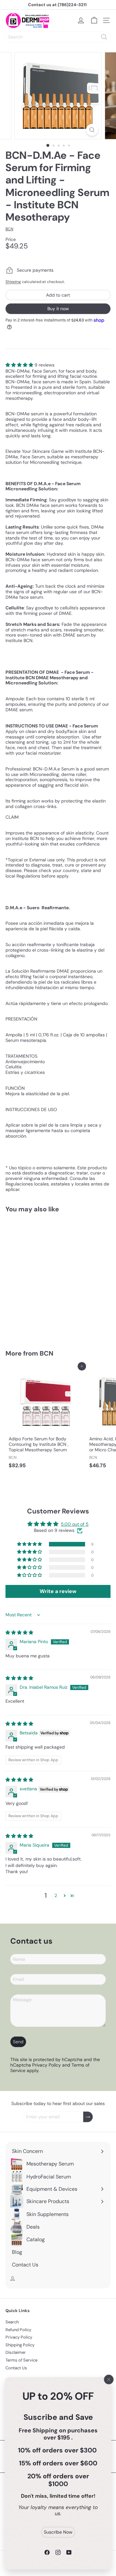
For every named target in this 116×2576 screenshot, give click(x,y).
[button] (20, 365)
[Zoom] (92, 130)
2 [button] (56, 1895)
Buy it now (58, 309)
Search (12, 2322)
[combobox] (58, 37)
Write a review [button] (58, 1591)
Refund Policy (18, 2330)
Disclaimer (16, 2352)
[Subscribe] (88, 2117)
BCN (47, 1353)
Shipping (13, 282)
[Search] (104, 37)
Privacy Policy (47, 2065)
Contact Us (16, 2368)
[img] (19, 1632)
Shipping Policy (20, 2345)
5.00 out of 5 (75, 1524)
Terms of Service (21, 2360)
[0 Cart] (94, 20)
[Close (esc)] (109, 2379)
